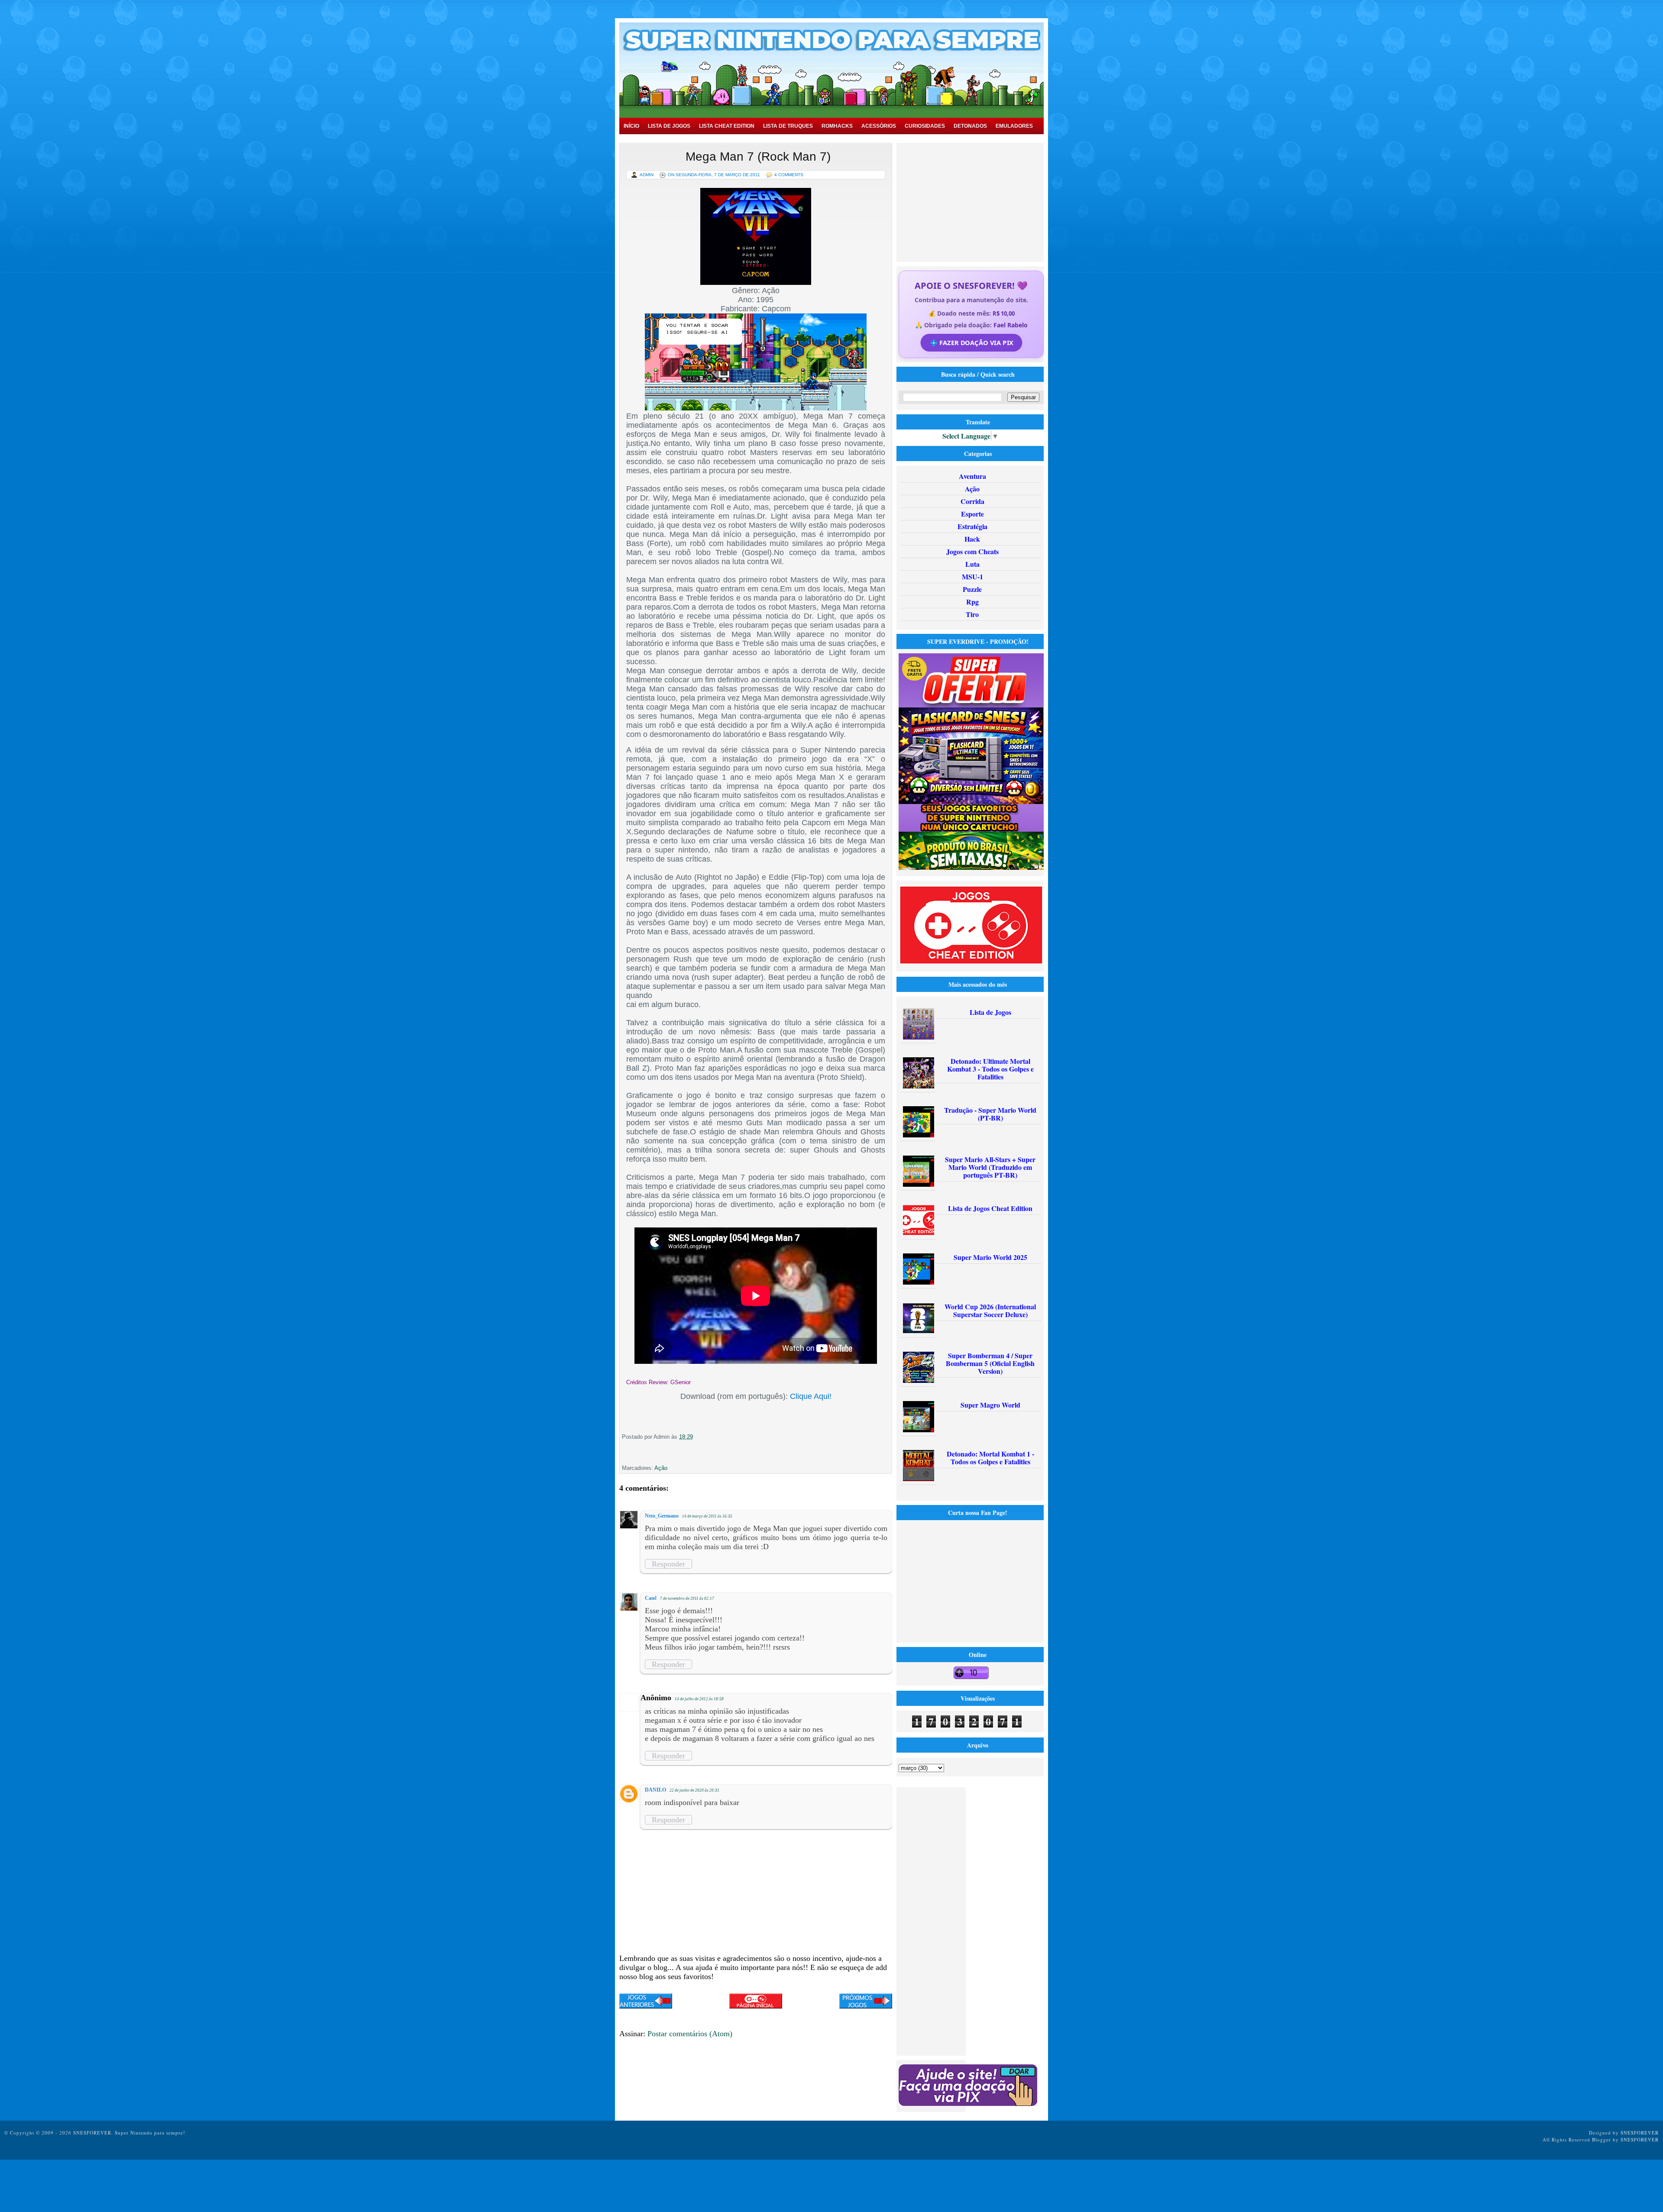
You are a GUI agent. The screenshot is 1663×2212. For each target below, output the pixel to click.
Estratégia (972, 526)
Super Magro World (990, 1405)
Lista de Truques (788, 126)
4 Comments (789, 175)
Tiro (972, 614)
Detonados (970, 126)
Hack (972, 539)
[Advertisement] (971, 201)
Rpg (972, 602)
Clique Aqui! (811, 1396)
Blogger (1602, 2139)
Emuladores (1014, 126)
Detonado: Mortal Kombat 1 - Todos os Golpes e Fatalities (990, 1458)
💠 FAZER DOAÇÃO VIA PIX (971, 343)
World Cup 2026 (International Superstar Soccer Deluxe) (990, 1310)
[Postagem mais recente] (646, 2002)
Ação (661, 1468)
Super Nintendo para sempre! (150, 2133)
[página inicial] (756, 2006)
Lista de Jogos (669, 126)
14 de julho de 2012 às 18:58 (699, 1699)
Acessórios (879, 126)
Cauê (651, 1598)
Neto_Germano (662, 1516)
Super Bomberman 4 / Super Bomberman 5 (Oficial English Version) (990, 1363)
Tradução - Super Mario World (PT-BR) (990, 1114)
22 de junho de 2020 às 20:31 (694, 1790)
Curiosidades (925, 126)
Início (631, 126)
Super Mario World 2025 (990, 1257)
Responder (668, 1564)
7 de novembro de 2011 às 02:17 (687, 1598)
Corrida (972, 501)
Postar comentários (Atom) (690, 2034)
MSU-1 (972, 576)
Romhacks (837, 126)
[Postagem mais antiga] (866, 2002)
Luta (972, 564)
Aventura (972, 476)
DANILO (655, 1790)
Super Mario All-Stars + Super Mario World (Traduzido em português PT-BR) (990, 1167)
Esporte (972, 514)
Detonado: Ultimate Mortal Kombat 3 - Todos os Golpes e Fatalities (990, 1069)
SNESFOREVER (1640, 2133)
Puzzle (972, 589)
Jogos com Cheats (972, 551)
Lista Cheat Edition (727, 126)
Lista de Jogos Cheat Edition (990, 1208)
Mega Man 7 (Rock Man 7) (758, 157)
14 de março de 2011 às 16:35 (707, 1516)
